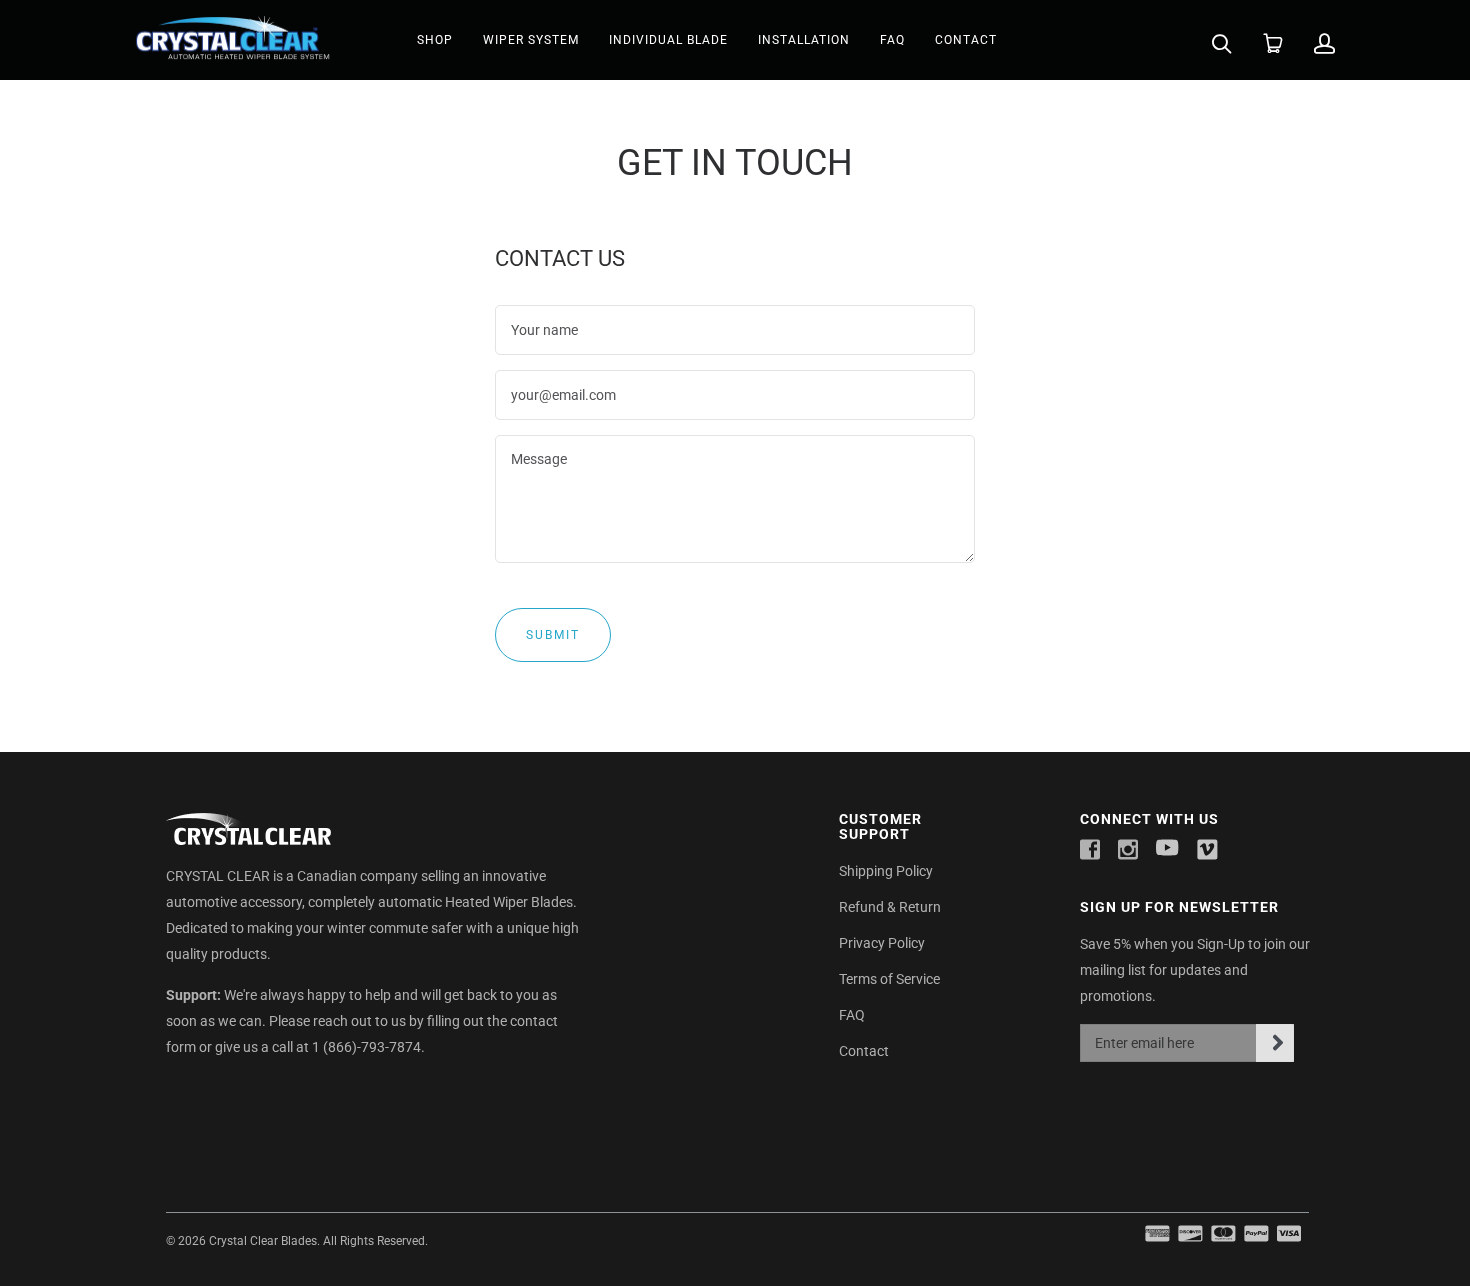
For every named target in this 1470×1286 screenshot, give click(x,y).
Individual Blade (668, 40)
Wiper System (531, 40)
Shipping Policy (886, 871)
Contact (966, 40)
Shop (435, 40)
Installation (804, 40)
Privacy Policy (882, 943)
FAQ (892, 40)
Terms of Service (889, 979)
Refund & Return (890, 907)
